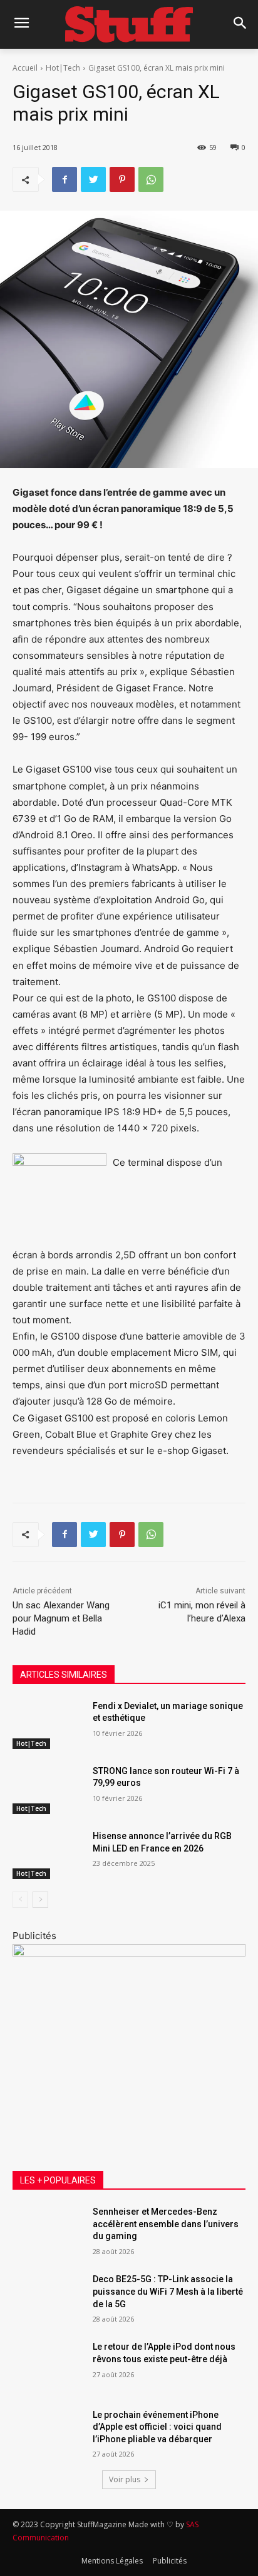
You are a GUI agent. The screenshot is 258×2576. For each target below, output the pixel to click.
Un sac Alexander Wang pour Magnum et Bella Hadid (61, 1618)
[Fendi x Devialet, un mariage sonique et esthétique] (48, 1725)
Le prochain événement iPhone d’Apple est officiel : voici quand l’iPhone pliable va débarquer (157, 2427)
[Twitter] (93, 179)
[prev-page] (20, 1900)
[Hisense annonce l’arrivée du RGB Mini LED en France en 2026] (48, 1855)
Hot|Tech (63, 68)
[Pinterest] (122, 179)
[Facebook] (64, 179)
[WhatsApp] (151, 179)
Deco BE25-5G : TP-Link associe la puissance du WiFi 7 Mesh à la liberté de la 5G (168, 2291)
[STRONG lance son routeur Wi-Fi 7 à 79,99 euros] (48, 1790)
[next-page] (40, 1900)
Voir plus (125, 2479)
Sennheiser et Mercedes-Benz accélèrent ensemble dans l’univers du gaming (166, 2224)
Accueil (25, 68)
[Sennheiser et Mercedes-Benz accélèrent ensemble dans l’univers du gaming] (48, 2230)
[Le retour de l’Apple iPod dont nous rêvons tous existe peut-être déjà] (48, 2365)
